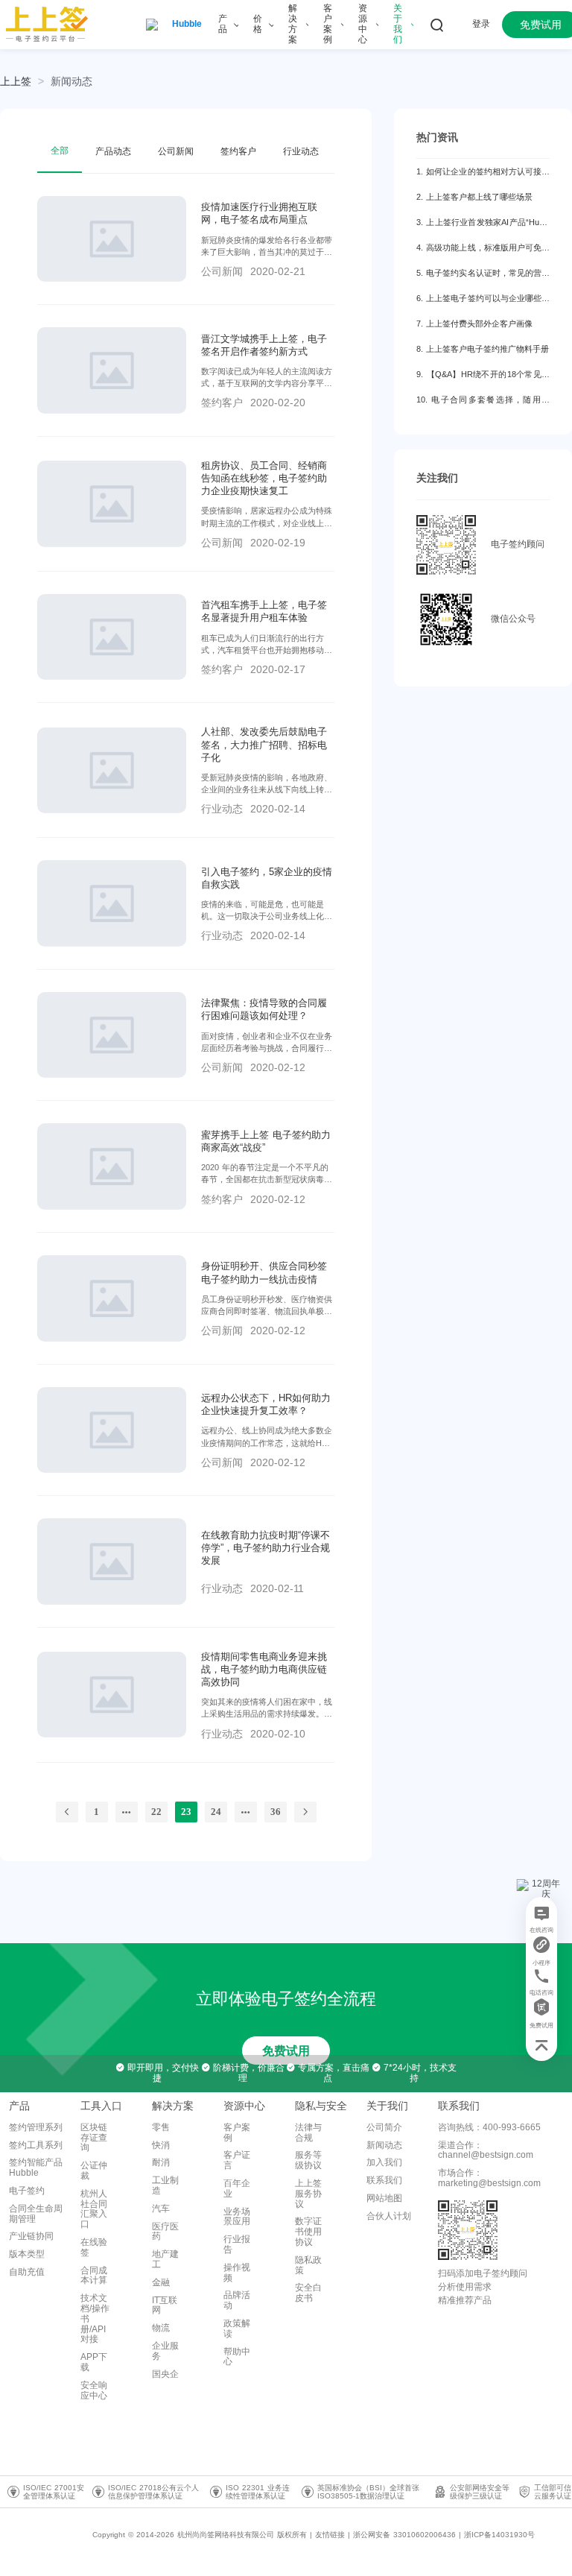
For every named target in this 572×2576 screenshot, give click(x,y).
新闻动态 (71, 81)
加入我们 (384, 2162)
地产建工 (165, 2259)
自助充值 (27, 2272)
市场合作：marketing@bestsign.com (489, 2178)
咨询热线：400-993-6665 (489, 2127)
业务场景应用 (237, 2217)
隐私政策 (308, 2265)
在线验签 (94, 2247)
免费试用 (286, 2051)
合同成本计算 (94, 2276)
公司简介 (384, 2127)
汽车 (161, 2209)
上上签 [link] (16, 81)
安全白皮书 (308, 2293)
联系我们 (384, 2180)
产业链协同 (31, 2236)
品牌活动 (237, 2300)
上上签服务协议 (308, 2194)
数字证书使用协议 (308, 2232)
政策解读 (237, 2329)
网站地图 (384, 2198)
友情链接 (330, 2535)
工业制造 (165, 2185)
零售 (161, 2127)
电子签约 (27, 2191)
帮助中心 (237, 2357)
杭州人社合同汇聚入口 (94, 2209)
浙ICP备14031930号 (499, 2535)
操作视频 (237, 2273)
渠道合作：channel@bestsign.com (486, 2150)
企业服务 (165, 2351)
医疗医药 (165, 2232)
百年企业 (237, 2188)
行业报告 (237, 2244)
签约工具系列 (36, 2145)
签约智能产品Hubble (36, 2168)
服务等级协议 (308, 2160)
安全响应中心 (94, 2390)
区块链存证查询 (94, 2138)
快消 (161, 2145)
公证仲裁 (94, 2171)
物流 (161, 2328)
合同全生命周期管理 (36, 2214)
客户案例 (237, 2133)
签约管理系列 (36, 2127)
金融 (161, 2282)
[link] (71, 81)
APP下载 (94, 2362)
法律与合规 (308, 2133)
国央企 (165, 2374)
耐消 (161, 2162)
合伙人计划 (389, 2216)
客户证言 (237, 2160)
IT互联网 (165, 2305)
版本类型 (27, 2254)
